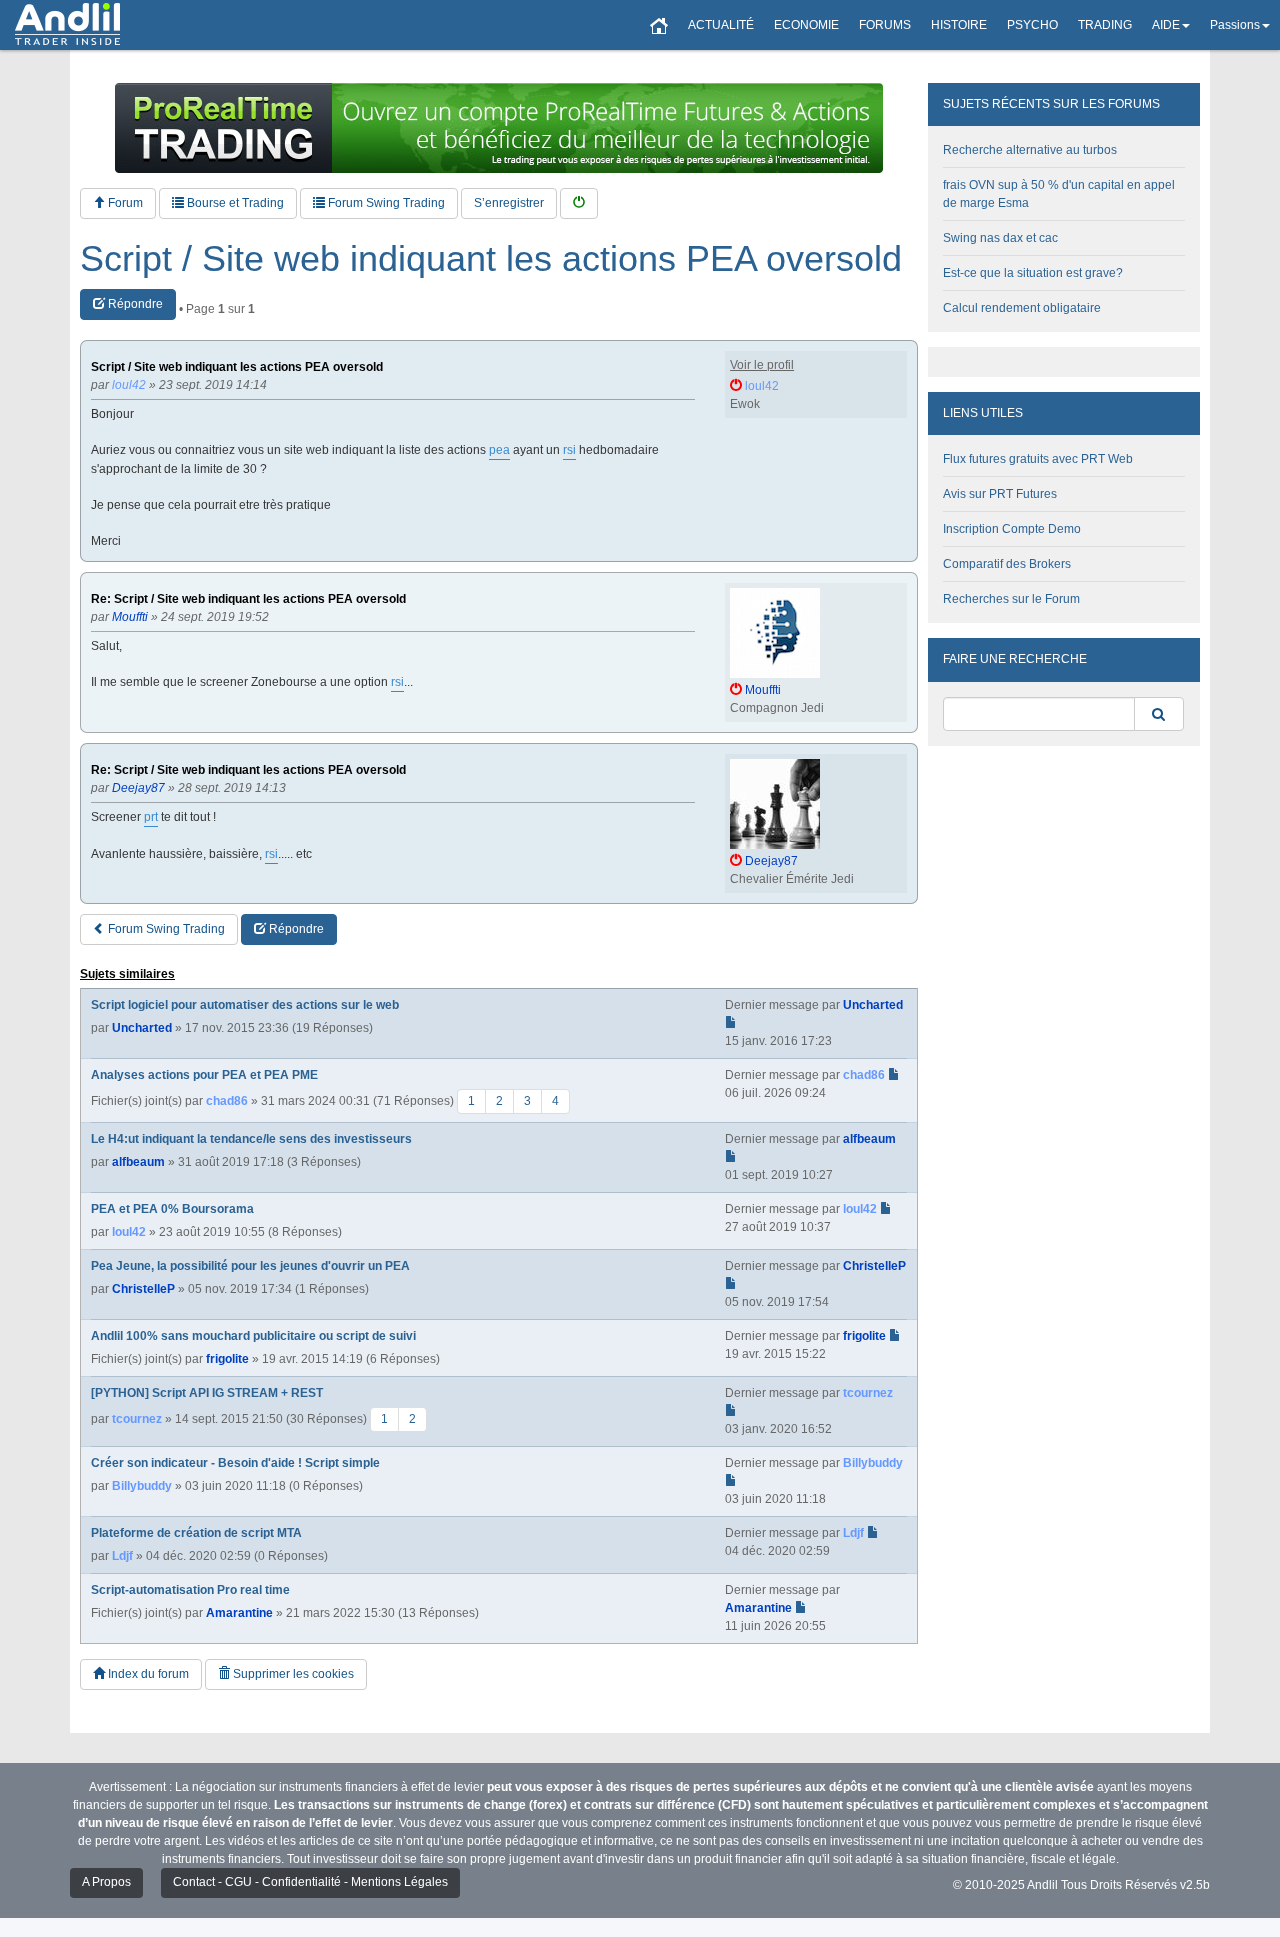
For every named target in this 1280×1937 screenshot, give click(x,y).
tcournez (137, 1419)
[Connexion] (579, 203)
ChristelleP (143, 1289)
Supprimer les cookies (292, 1674)
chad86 (227, 1101)
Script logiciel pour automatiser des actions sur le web (245, 1005)
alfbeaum (138, 1162)
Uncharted (142, 1028)
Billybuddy (142, 1486)
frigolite (227, 1359)
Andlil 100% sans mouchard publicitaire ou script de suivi (253, 1336)
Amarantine (239, 1613)
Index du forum (147, 1674)
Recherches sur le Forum (1011, 599)
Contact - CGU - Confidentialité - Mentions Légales (310, 1882)
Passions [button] (1235, 25)
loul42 (129, 1232)
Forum (124, 203)
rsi (569, 450)
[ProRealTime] (499, 128)
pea (499, 450)
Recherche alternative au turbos (1030, 150)
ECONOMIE (806, 25)
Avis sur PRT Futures (1000, 494)
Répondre (134, 304)
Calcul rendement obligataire (1022, 308)
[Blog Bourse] (67, 25)
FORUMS (885, 25)
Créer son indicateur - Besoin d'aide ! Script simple (235, 1463)
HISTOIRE (959, 25)
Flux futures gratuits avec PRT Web (1038, 459)
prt (151, 817)
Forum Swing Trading (385, 203)
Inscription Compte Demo (1012, 529)
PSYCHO (1032, 25)
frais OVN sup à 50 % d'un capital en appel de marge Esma (1059, 194)
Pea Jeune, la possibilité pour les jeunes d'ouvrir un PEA (250, 1266)
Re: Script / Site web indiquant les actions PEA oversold (248, 599)
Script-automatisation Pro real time (190, 1590)
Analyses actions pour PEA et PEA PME (204, 1075)
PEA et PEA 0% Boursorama (172, 1209)
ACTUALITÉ (721, 25)
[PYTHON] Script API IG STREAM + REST (207, 1393)
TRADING (1105, 25)
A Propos (106, 1882)
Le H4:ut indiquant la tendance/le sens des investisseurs (251, 1139)
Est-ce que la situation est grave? (1033, 273)
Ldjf (122, 1556)
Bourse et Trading (234, 203)
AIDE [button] (1166, 25)
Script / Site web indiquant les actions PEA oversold (491, 259)
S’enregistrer (509, 203)
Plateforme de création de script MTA (196, 1533)
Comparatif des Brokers (1007, 564)
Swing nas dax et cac (1000, 238)
